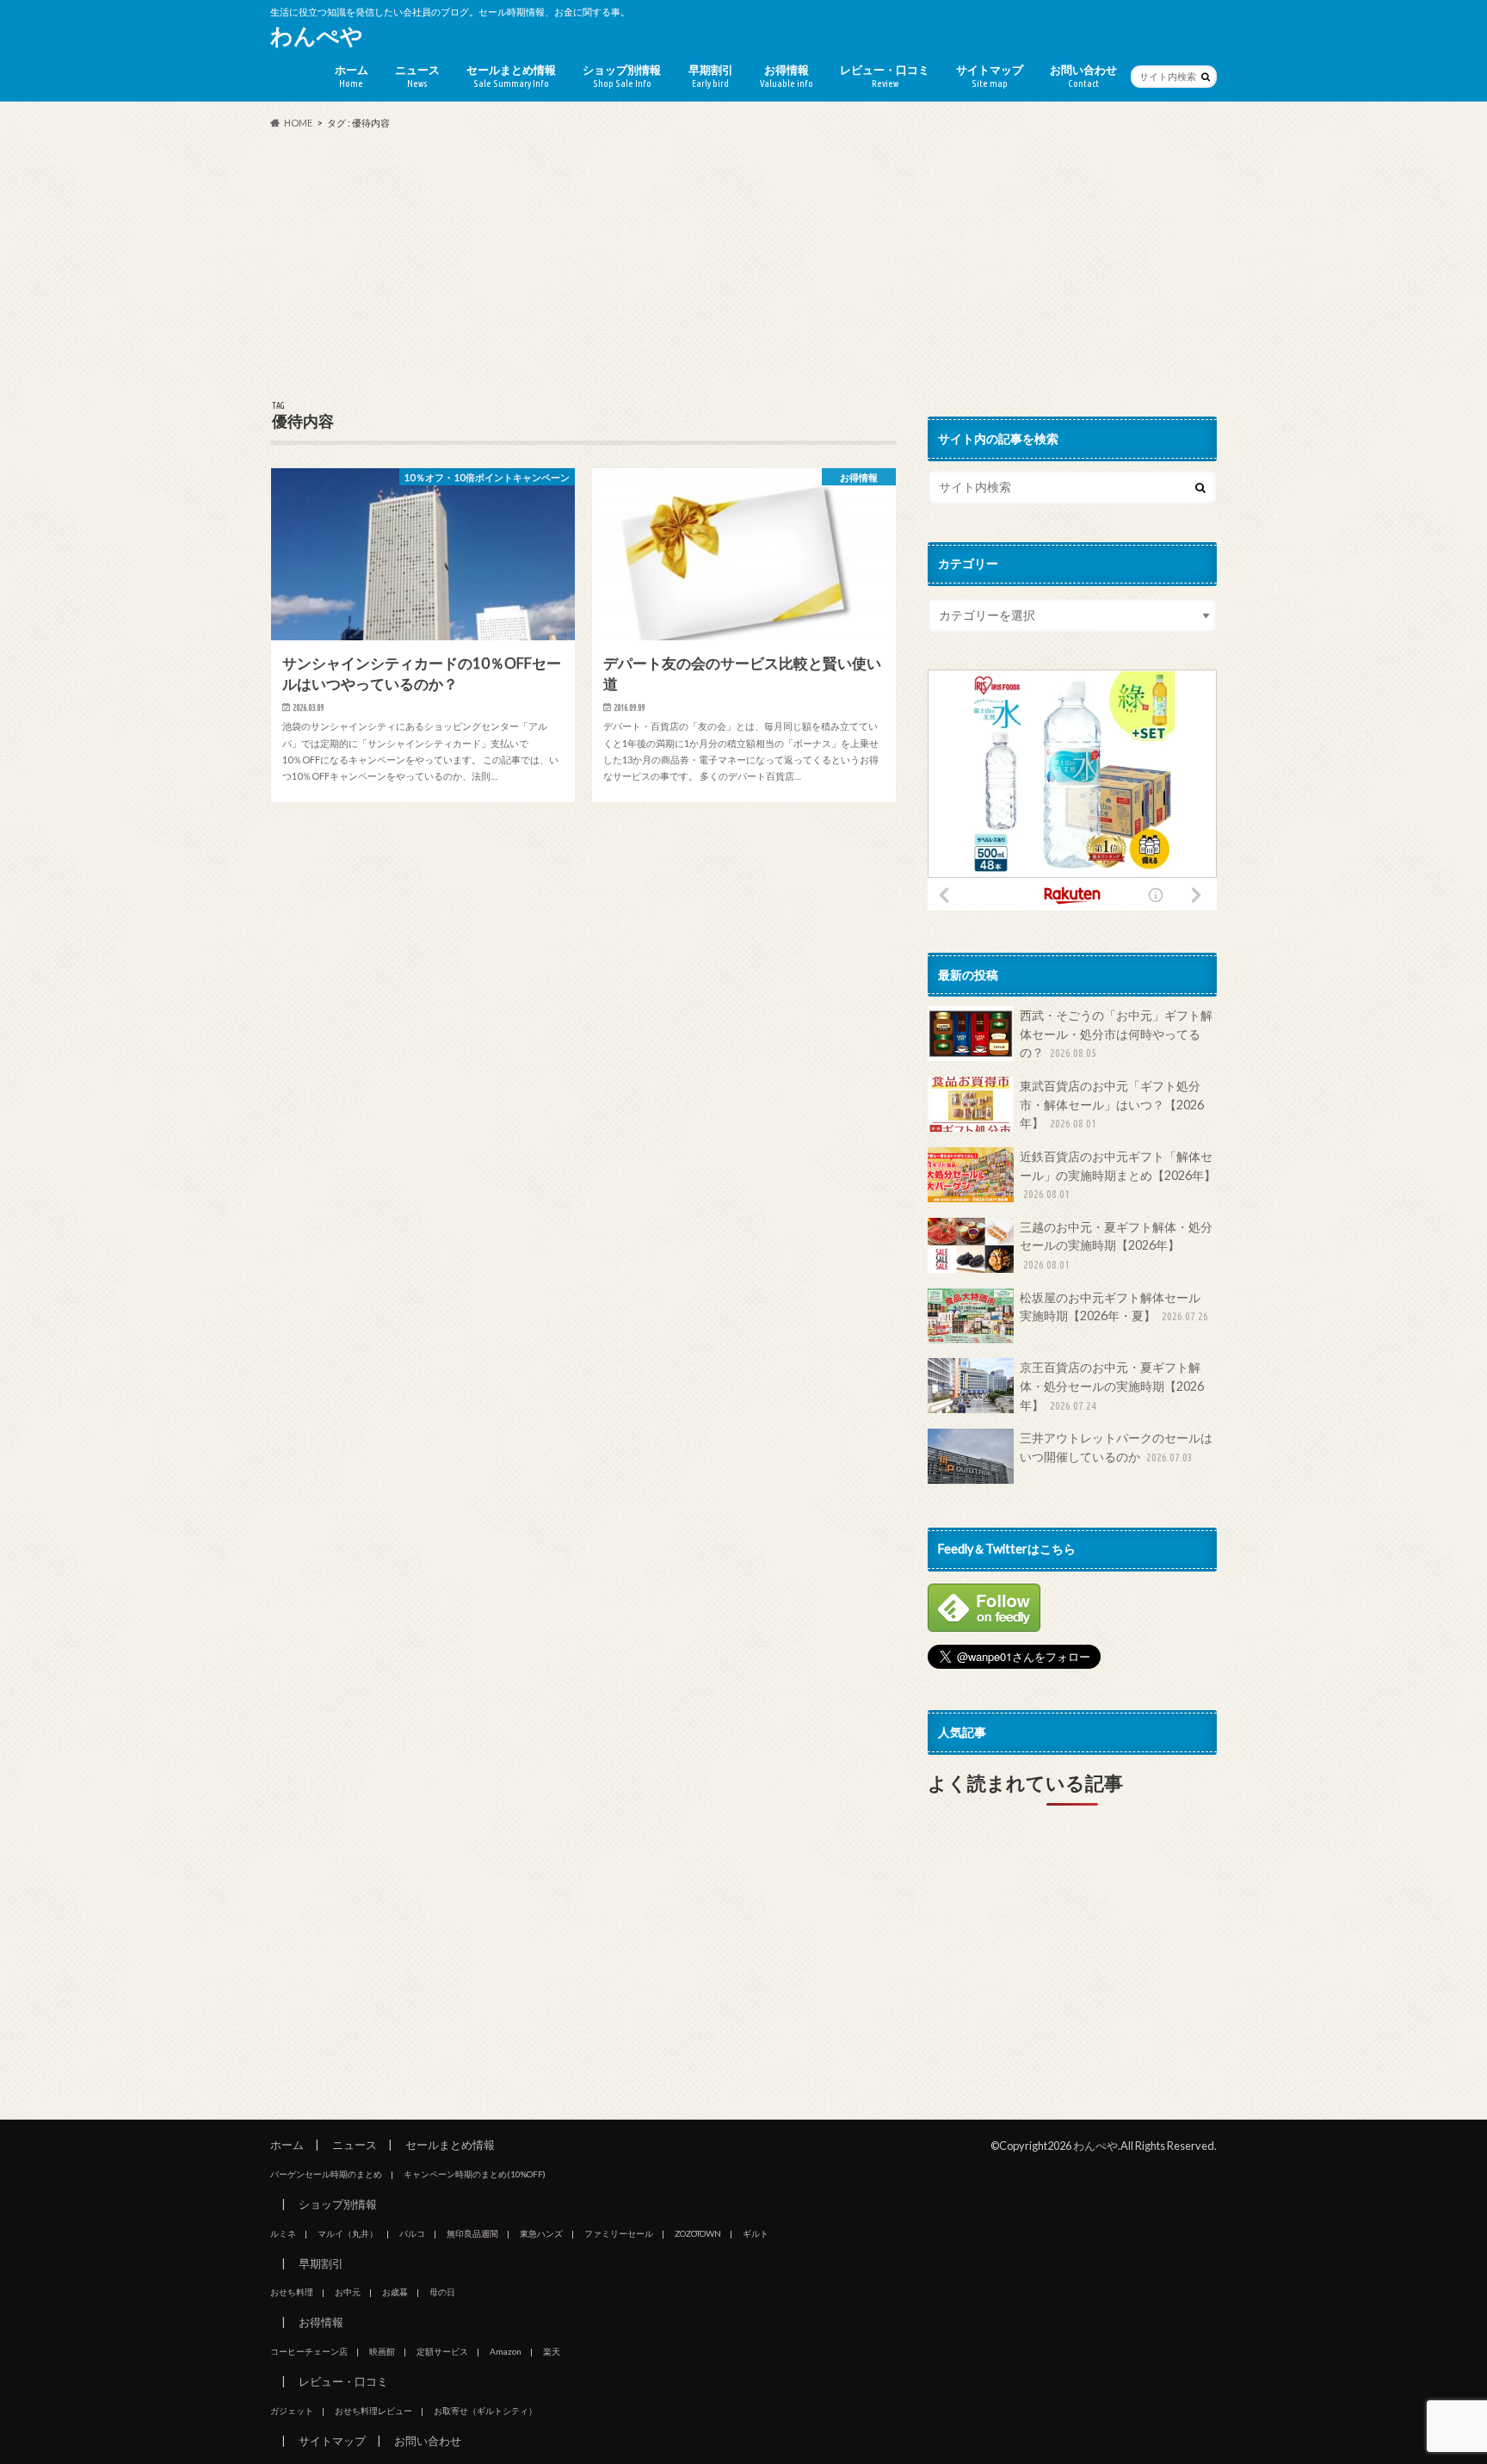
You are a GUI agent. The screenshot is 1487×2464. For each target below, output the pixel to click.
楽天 (552, 2351)
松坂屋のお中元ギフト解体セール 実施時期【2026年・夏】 (1116, 1307)
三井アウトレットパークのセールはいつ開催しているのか (1116, 1447)
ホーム (352, 76)
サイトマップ (990, 76)
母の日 (442, 2292)
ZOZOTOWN (698, 2233)
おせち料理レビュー (373, 2411)
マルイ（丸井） (348, 2233)
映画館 (382, 2351)
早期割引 (711, 76)
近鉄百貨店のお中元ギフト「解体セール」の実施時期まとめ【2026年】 (1118, 1174)
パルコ (412, 2233)
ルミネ (283, 2233)
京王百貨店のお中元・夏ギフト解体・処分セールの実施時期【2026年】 (1112, 1386)
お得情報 (787, 76)
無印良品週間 (472, 2233)
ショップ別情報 (622, 76)
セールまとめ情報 (511, 76)
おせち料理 (292, 2292)
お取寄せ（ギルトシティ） (485, 2411)
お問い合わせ (1083, 76)
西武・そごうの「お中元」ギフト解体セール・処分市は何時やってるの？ (1116, 1034)
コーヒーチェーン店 (309, 2351)
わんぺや (317, 35)
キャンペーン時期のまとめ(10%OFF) (475, 2174)
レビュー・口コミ (885, 76)
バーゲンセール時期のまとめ (326, 2174)
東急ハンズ (541, 2233)
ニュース (417, 76)
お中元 (348, 2292)
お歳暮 (395, 2292)
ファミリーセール (619, 2233)
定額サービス (442, 2351)
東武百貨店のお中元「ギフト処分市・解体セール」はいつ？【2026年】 (1112, 1104)
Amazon (506, 2351)
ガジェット (292, 2411)
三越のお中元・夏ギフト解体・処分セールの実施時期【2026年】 (1116, 1245)
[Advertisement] (743, 266)
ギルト (756, 2233)
